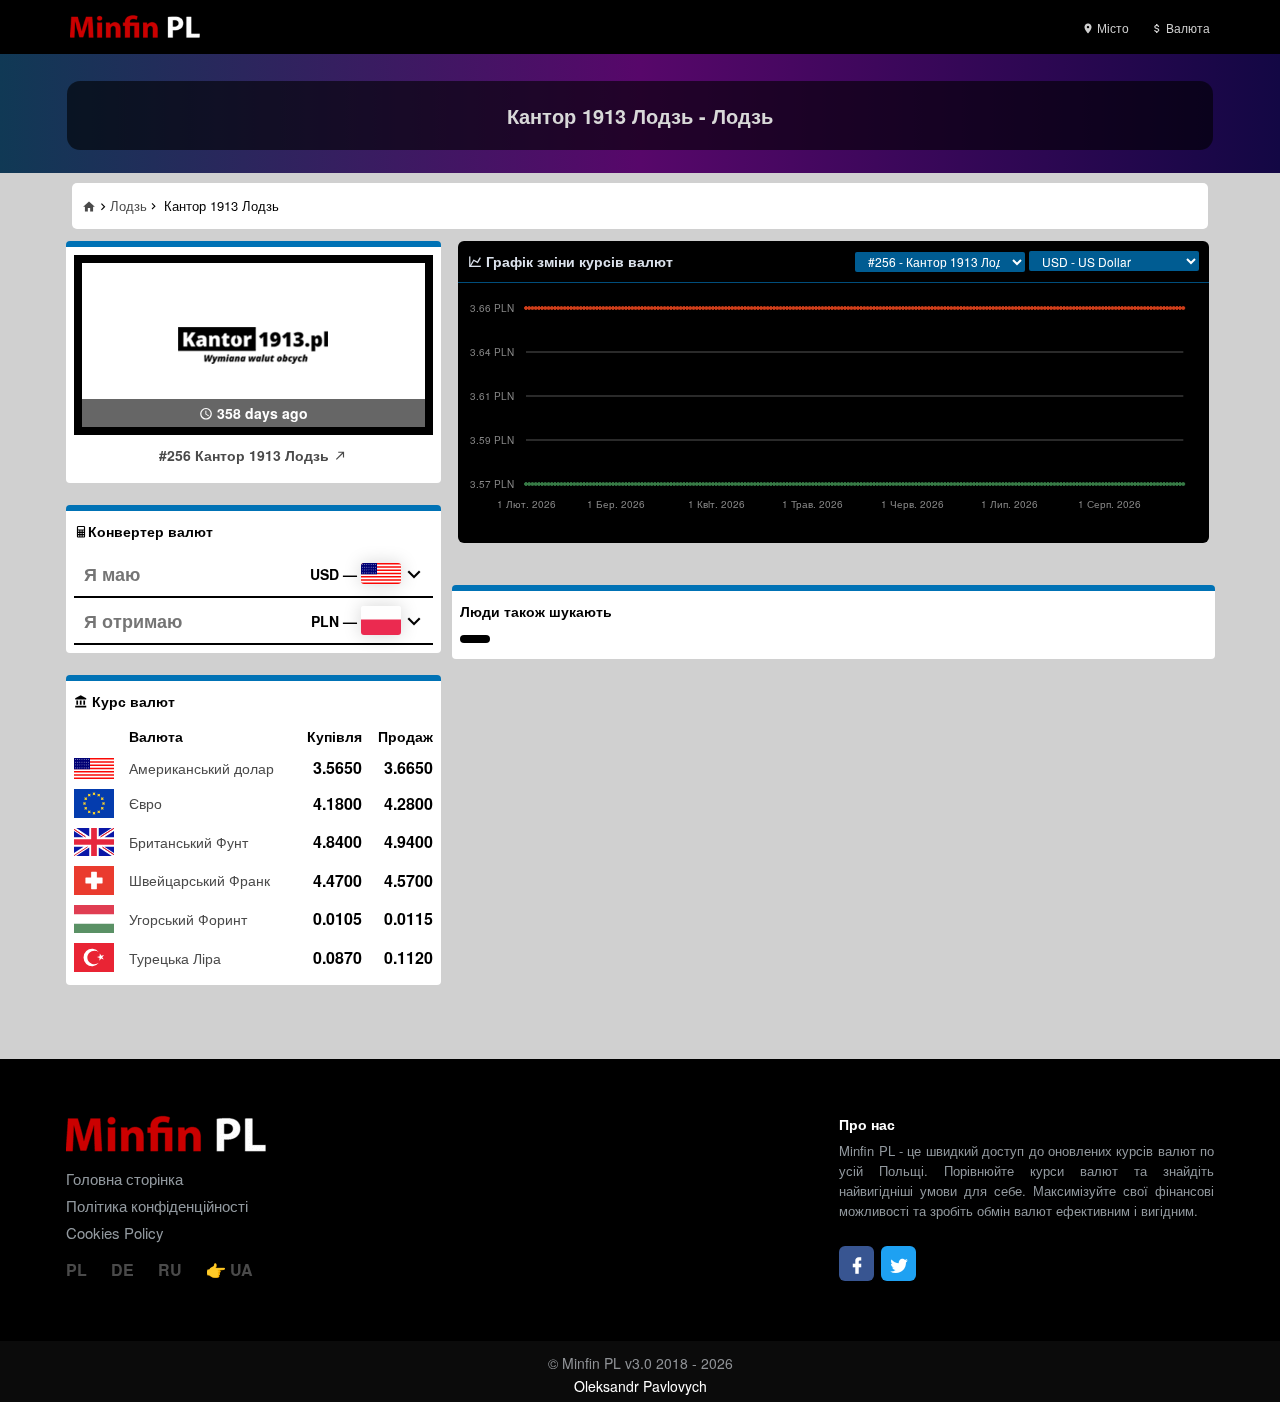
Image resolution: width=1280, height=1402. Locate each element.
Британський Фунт (188, 842)
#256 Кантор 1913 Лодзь (246, 455)
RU (172, 1269)
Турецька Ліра (175, 958)
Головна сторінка (124, 1178)
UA (239, 1269)
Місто (1111, 27)
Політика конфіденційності (157, 1205)
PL (78, 1269)
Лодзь (128, 205)
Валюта (1186, 27)
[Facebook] (856, 1263)
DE (124, 1269)
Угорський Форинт (188, 919)
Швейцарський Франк (199, 880)
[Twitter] (898, 1263)
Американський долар (201, 768)
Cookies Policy (115, 1232)
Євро (145, 803)
